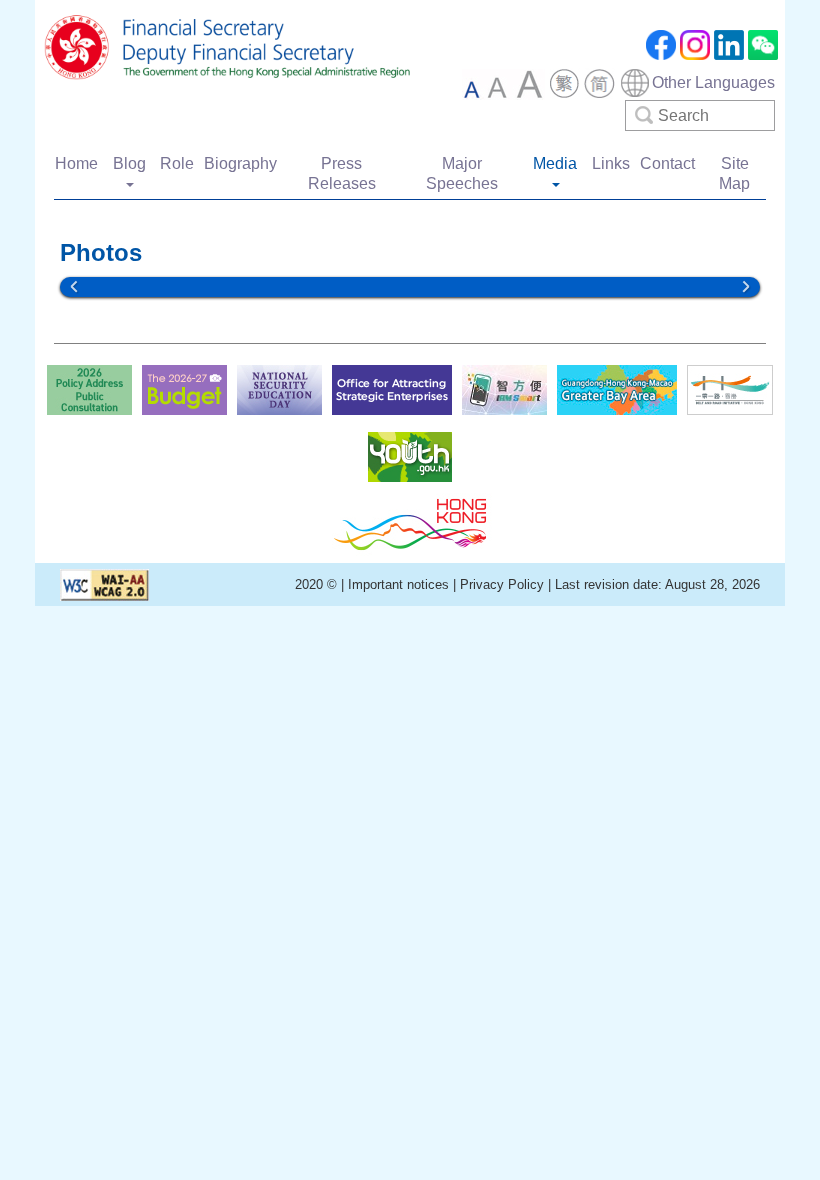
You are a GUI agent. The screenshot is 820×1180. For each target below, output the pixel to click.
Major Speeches (462, 173)
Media (555, 163)
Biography (240, 163)
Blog (129, 163)
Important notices (400, 584)
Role (177, 163)
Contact (667, 163)
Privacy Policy (502, 584)
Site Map (734, 173)
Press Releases (342, 173)
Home (76, 163)
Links (611, 163)
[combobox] (697, 83)
